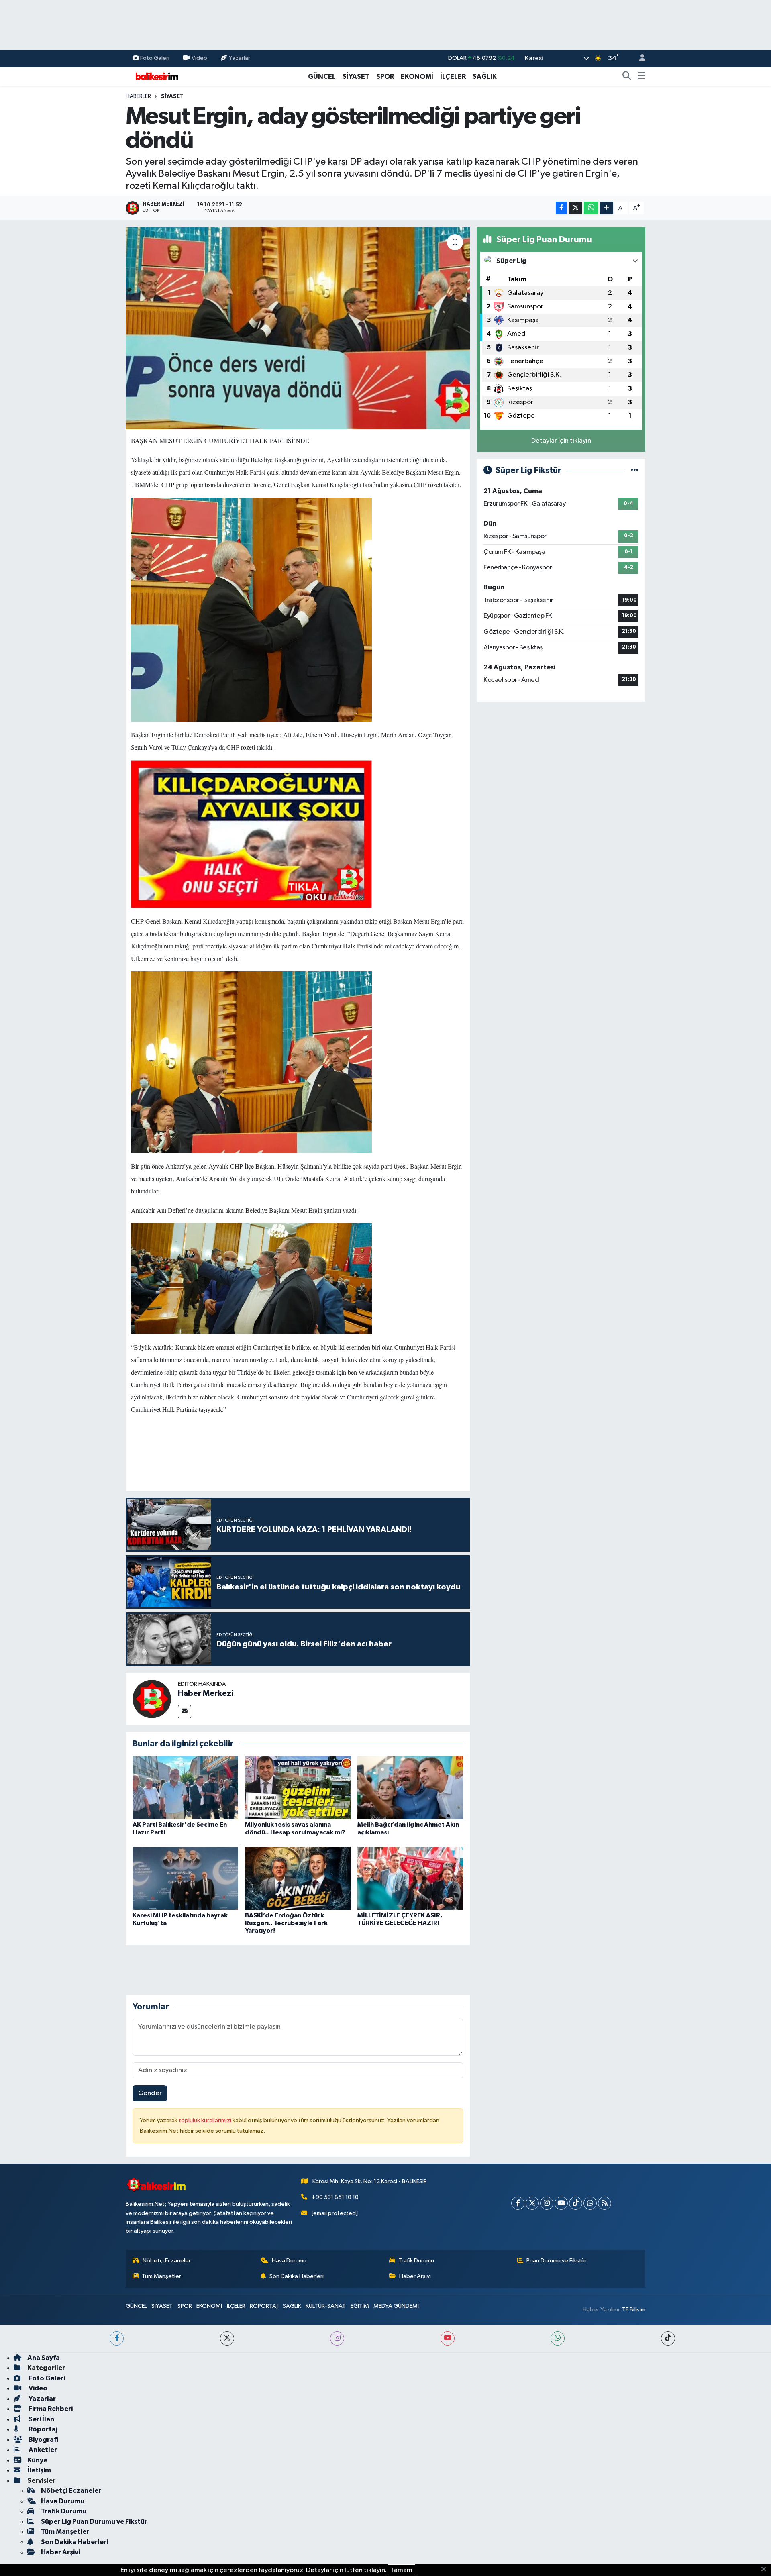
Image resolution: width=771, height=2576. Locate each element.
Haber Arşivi (415, 2276)
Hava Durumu (289, 2261)
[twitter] (227, 2338)
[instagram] (337, 2338)
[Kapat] (766, 2570)
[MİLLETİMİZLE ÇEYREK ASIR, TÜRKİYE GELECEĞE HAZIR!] (410, 1878)
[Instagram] (547, 2203)
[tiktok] (668, 2338)
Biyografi (43, 2440)
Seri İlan (41, 2419)
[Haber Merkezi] (152, 1699)
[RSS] (605, 2203)
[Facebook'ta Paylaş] (561, 208)
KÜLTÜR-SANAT (326, 2306)
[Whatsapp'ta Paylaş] (591, 208)
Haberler (138, 96)
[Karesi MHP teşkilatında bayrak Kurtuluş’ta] (185, 1878)
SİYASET (356, 76)
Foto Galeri (155, 58)
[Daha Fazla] (607, 208)
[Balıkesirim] (156, 76)
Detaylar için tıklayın (561, 441)
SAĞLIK (485, 76)
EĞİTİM (360, 2306)
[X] (532, 2203)
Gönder (150, 2093)
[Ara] (627, 77)
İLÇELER (453, 76)
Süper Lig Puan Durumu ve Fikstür (94, 2522)
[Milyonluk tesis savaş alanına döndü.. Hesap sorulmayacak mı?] (298, 1788)
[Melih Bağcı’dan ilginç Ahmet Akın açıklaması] (410, 1788)
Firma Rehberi (50, 2409)
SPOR (385, 76)
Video (199, 58)
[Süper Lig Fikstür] (635, 470)
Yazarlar (240, 58)
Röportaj (42, 2429)
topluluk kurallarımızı (206, 2120)
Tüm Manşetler (161, 2276)
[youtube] (448, 2338)
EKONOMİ (417, 76)
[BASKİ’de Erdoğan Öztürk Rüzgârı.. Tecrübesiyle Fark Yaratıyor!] (298, 1878)
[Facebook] (518, 2203)
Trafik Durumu (416, 2261)
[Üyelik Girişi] (639, 58)
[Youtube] (561, 2203)
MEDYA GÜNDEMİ (396, 2306)
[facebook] (117, 2338)
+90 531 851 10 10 (335, 2197)
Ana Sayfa (44, 2358)
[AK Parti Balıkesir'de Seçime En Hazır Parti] (185, 1788)
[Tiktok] (576, 2203)
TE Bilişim (634, 2310)
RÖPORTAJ (264, 2306)
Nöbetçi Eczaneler (167, 2261)
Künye (37, 2460)
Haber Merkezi (206, 1693)
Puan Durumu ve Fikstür (557, 2261)
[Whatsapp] (590, 2203)
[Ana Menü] (641, 77)
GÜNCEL (322, 76)
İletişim (39, 2470)
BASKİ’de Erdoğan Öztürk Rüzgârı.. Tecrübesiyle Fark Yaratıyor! (286, 1923)
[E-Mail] (185, 1712)
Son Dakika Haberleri (297, 2276)
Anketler (42, 2450)
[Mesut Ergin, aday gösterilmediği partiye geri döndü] (298, 328)
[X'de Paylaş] (575, 208)
